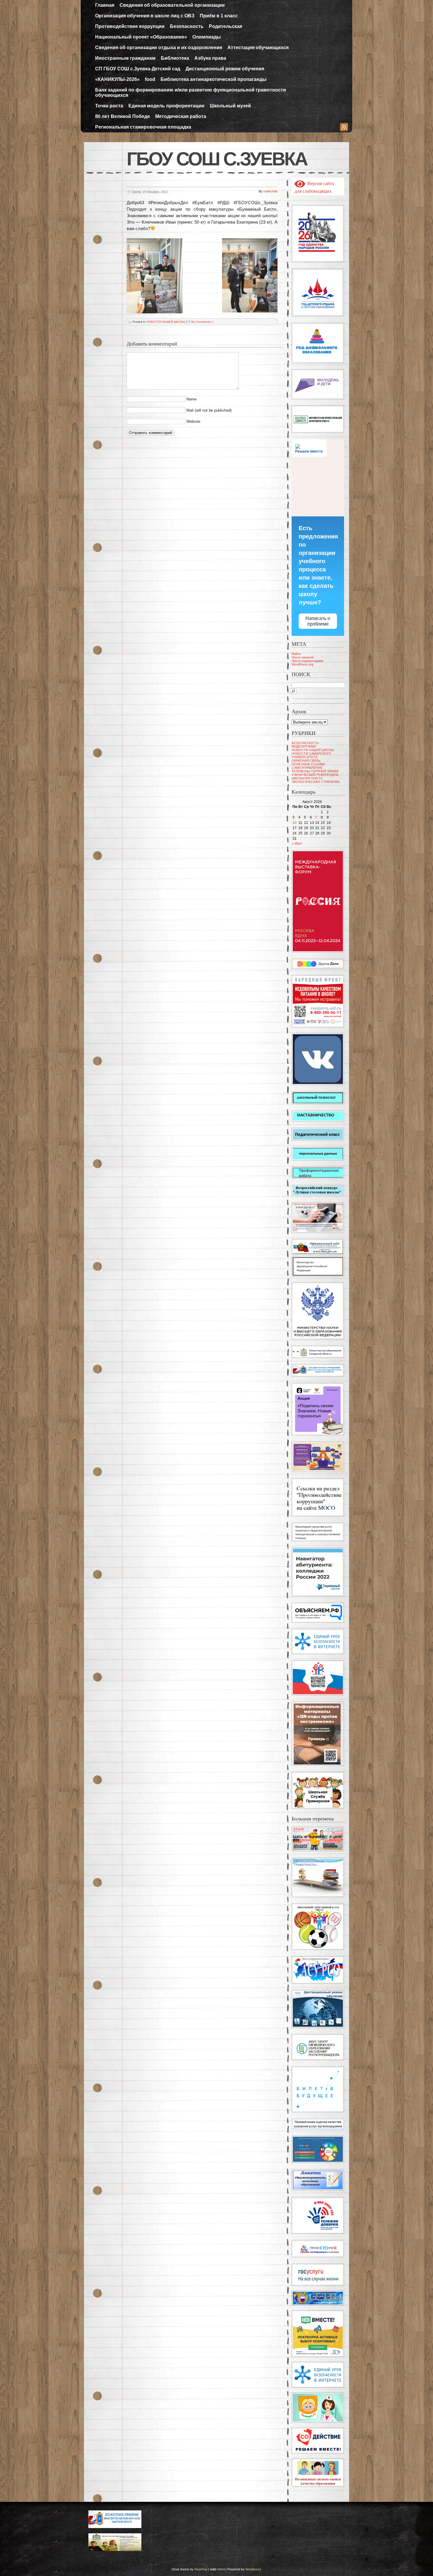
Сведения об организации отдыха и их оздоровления (159, 48)
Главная (105, 5)
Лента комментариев (307, 661)
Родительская (225, 26)
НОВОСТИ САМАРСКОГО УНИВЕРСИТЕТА (311, 755)
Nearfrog (201, 2569)
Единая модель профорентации (166, 106)
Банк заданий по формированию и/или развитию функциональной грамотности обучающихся (191, 93)
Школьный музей (230, 106)
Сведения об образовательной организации (172, 5)
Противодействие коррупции (130, 26)
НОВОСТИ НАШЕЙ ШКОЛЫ (166, 322)
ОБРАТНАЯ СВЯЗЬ (306, 761)
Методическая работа (181, 116)
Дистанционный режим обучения (225, 69)
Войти (296, 654)
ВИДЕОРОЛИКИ (304, 746)
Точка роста (109, 106)
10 (295, 823)
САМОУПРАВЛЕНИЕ (307, 768)
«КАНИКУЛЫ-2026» (117, 79)
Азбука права (210, 58)
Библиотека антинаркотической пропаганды (214, 79)
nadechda (270, 191)
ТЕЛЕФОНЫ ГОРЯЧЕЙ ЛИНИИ (315, 771)
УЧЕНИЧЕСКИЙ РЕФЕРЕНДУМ (315, 775)
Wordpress (253, 2569)
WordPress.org (303, 664)
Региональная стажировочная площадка (143, 127)
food (150, 79)
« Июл (297, 844)
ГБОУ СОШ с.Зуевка (217, 159)
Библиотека (175, 58)
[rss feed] (344, 128)
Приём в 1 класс (219, 16)
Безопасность (187, 26)
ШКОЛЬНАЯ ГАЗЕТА (307, 778)
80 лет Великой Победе (123, 116)
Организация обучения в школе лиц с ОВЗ (145, 16)
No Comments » (202, 322)
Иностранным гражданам (125, 58)
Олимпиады (207, 37)
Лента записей (303, 657)
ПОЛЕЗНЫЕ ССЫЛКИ (308, 764)
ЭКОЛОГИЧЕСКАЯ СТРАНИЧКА (316, 782)
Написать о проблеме (318, 621)
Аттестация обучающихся (258, 48)
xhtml (221, 2569)
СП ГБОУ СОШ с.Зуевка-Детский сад (138, 69)
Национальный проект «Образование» (141, 37)
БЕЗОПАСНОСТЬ (305, 743)
